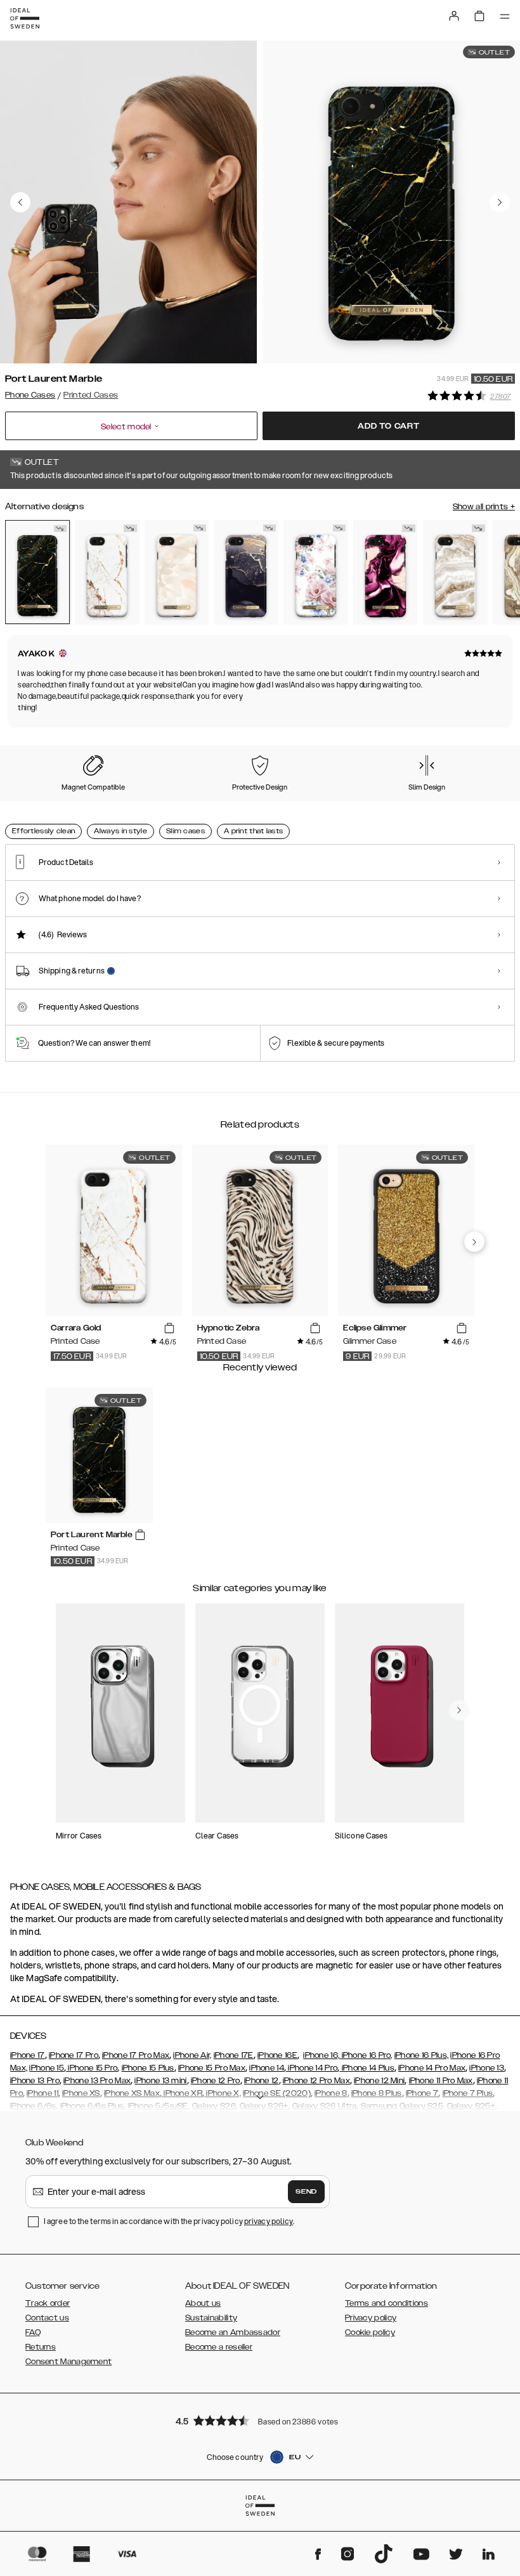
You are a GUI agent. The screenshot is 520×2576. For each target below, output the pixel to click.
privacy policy (269, 2221)
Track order (48, 2303)
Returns (41, 2347)
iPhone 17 (28, 2055)
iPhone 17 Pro (74, 2055)
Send (306, 2192)
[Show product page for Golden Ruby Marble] (386, 572)
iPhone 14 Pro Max (432, 2068)
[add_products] (169, 1328)
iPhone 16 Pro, (366, 2055)
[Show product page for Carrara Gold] (107, 572)
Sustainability (211, 2318)
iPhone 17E (234, 2055)
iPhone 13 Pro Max (97, 2081)
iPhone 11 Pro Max (441, 2081)
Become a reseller (219, 2347)
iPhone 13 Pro (35, 2081)
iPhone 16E (277, 2055)
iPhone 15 (47, 2068)
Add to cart (389, 426)
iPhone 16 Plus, (422, 2055)
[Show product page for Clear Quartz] (455, 572)
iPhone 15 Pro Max (212, 2068)
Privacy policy (371, 2318)
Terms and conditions (387, 2303)
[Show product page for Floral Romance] (316, 572)
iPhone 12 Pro (216, 2081)
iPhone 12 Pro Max (316, 2081)
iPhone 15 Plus (148, 2068)
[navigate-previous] (474, 1242)
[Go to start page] (25, 18)
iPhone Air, (192, 2055)
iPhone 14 (267, 2068)
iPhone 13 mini (160, 2081)
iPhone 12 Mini (379, 2081)
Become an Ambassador (233, 2332)
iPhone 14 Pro (312, 2068)
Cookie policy (370, 2332)
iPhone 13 (487, 2068)
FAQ (33, 2332)
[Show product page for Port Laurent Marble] (37, 572)
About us (203, 2303)
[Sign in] (454, 16)
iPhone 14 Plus (367, 2068)
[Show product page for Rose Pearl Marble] (177, 572)
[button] (260, 2420)
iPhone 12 (262, 2081)
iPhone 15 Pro (92, 2068)
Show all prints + (484, 507)
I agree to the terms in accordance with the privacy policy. (169, 2221)
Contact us (47, 2318)
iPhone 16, (321, 2055)
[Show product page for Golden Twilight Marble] (246, 572)
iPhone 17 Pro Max (136, 2055)
